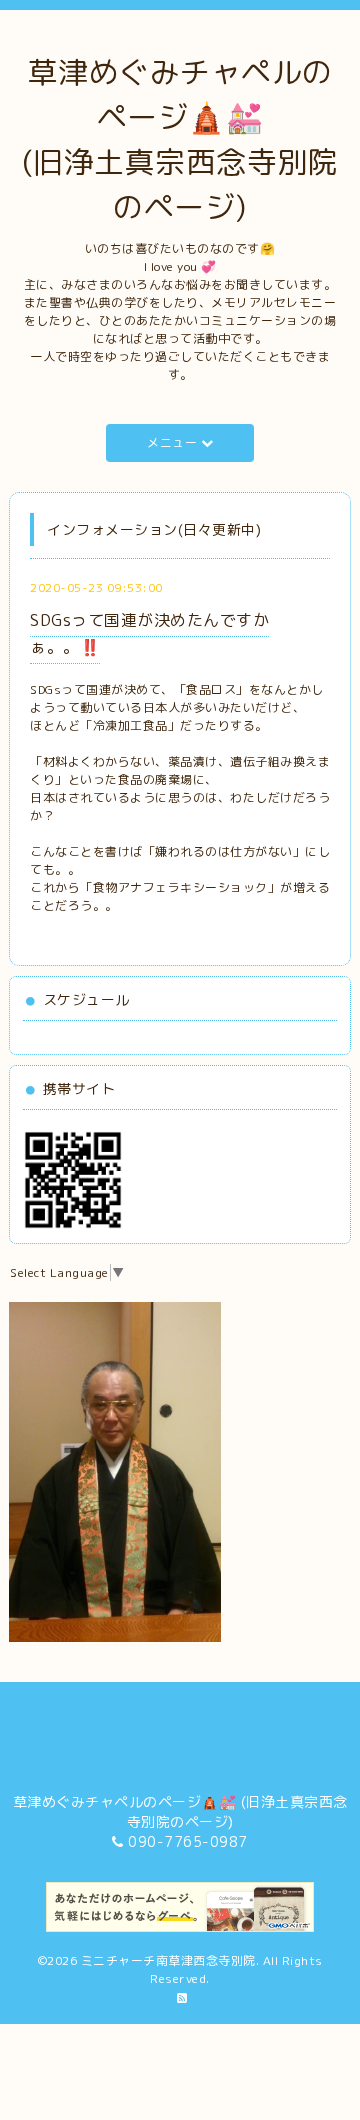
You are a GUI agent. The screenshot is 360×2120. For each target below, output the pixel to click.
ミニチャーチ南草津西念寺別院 (168, 1960)
